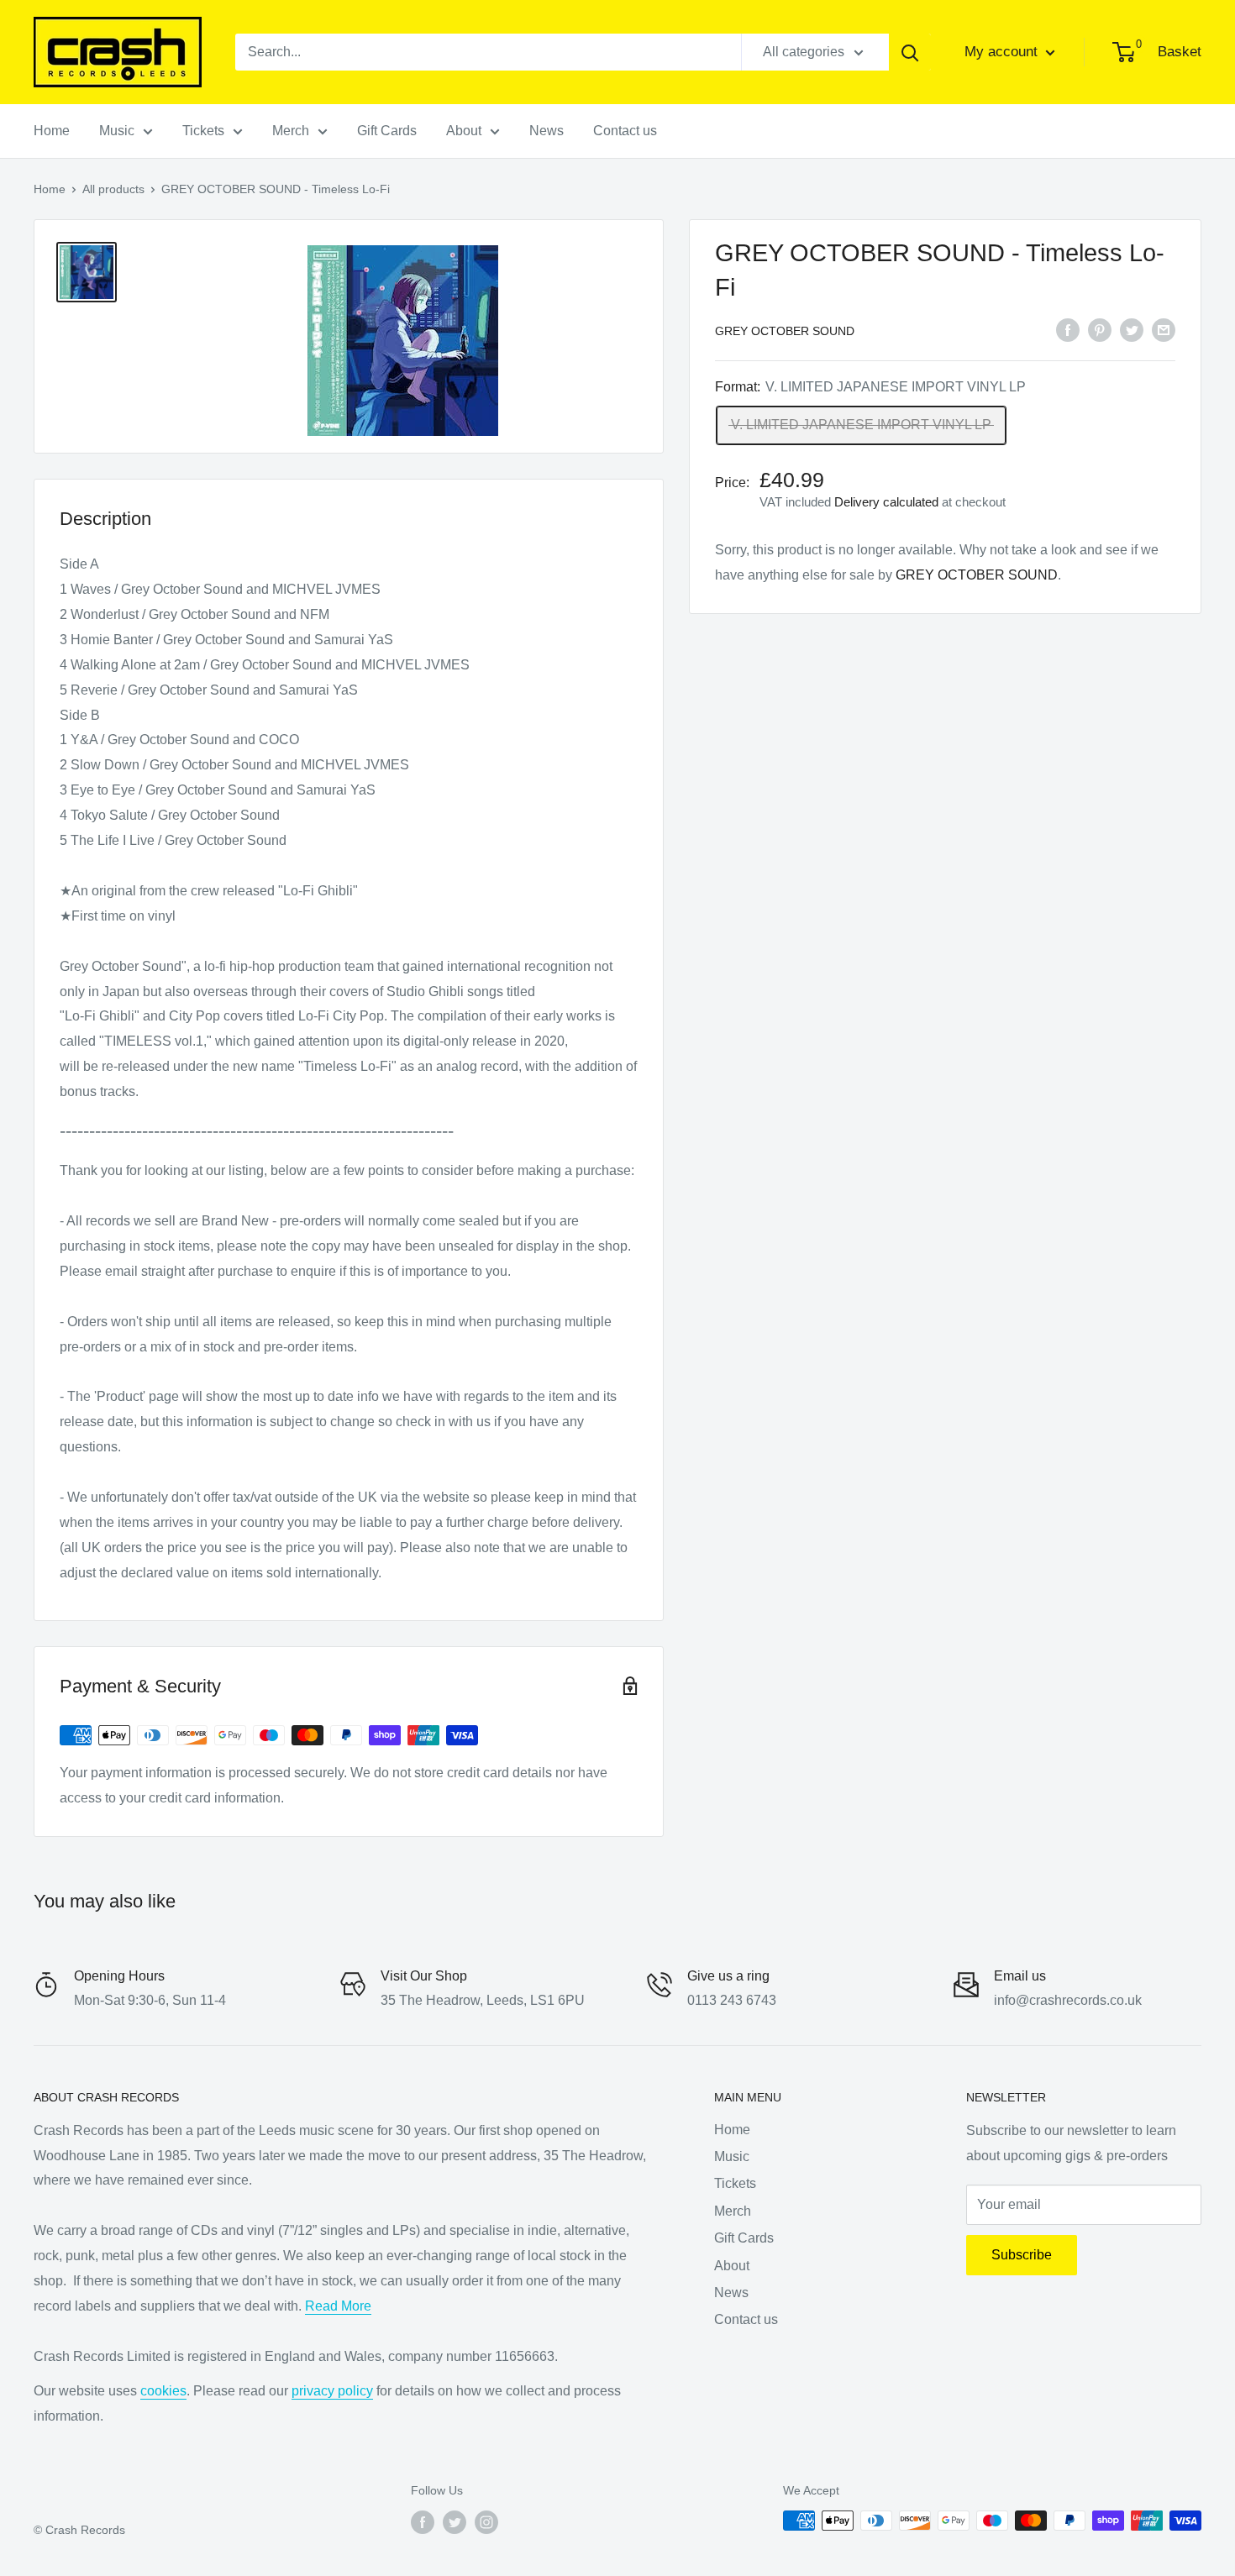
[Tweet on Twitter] (1132, 329)
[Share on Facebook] (1068, 329)
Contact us (625, 131)
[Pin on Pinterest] (1100, 329)
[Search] (910, 52)
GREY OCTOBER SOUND (785, 331)
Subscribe (1022, 2255)
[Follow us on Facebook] (423, 2522)
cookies (163, 2391)
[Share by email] (1164, 329)
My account (1003, 52)
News (547, 131)
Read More (338, 2306)
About (464, 131)
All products (113, 189)
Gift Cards (387, 131)
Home (52, 131)
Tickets (203, 131)
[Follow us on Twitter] (455, 2522)
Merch (291, 131)
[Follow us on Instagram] (486, 2522)
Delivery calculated (886, 502)
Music (117, 131)
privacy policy (332, 2391)
